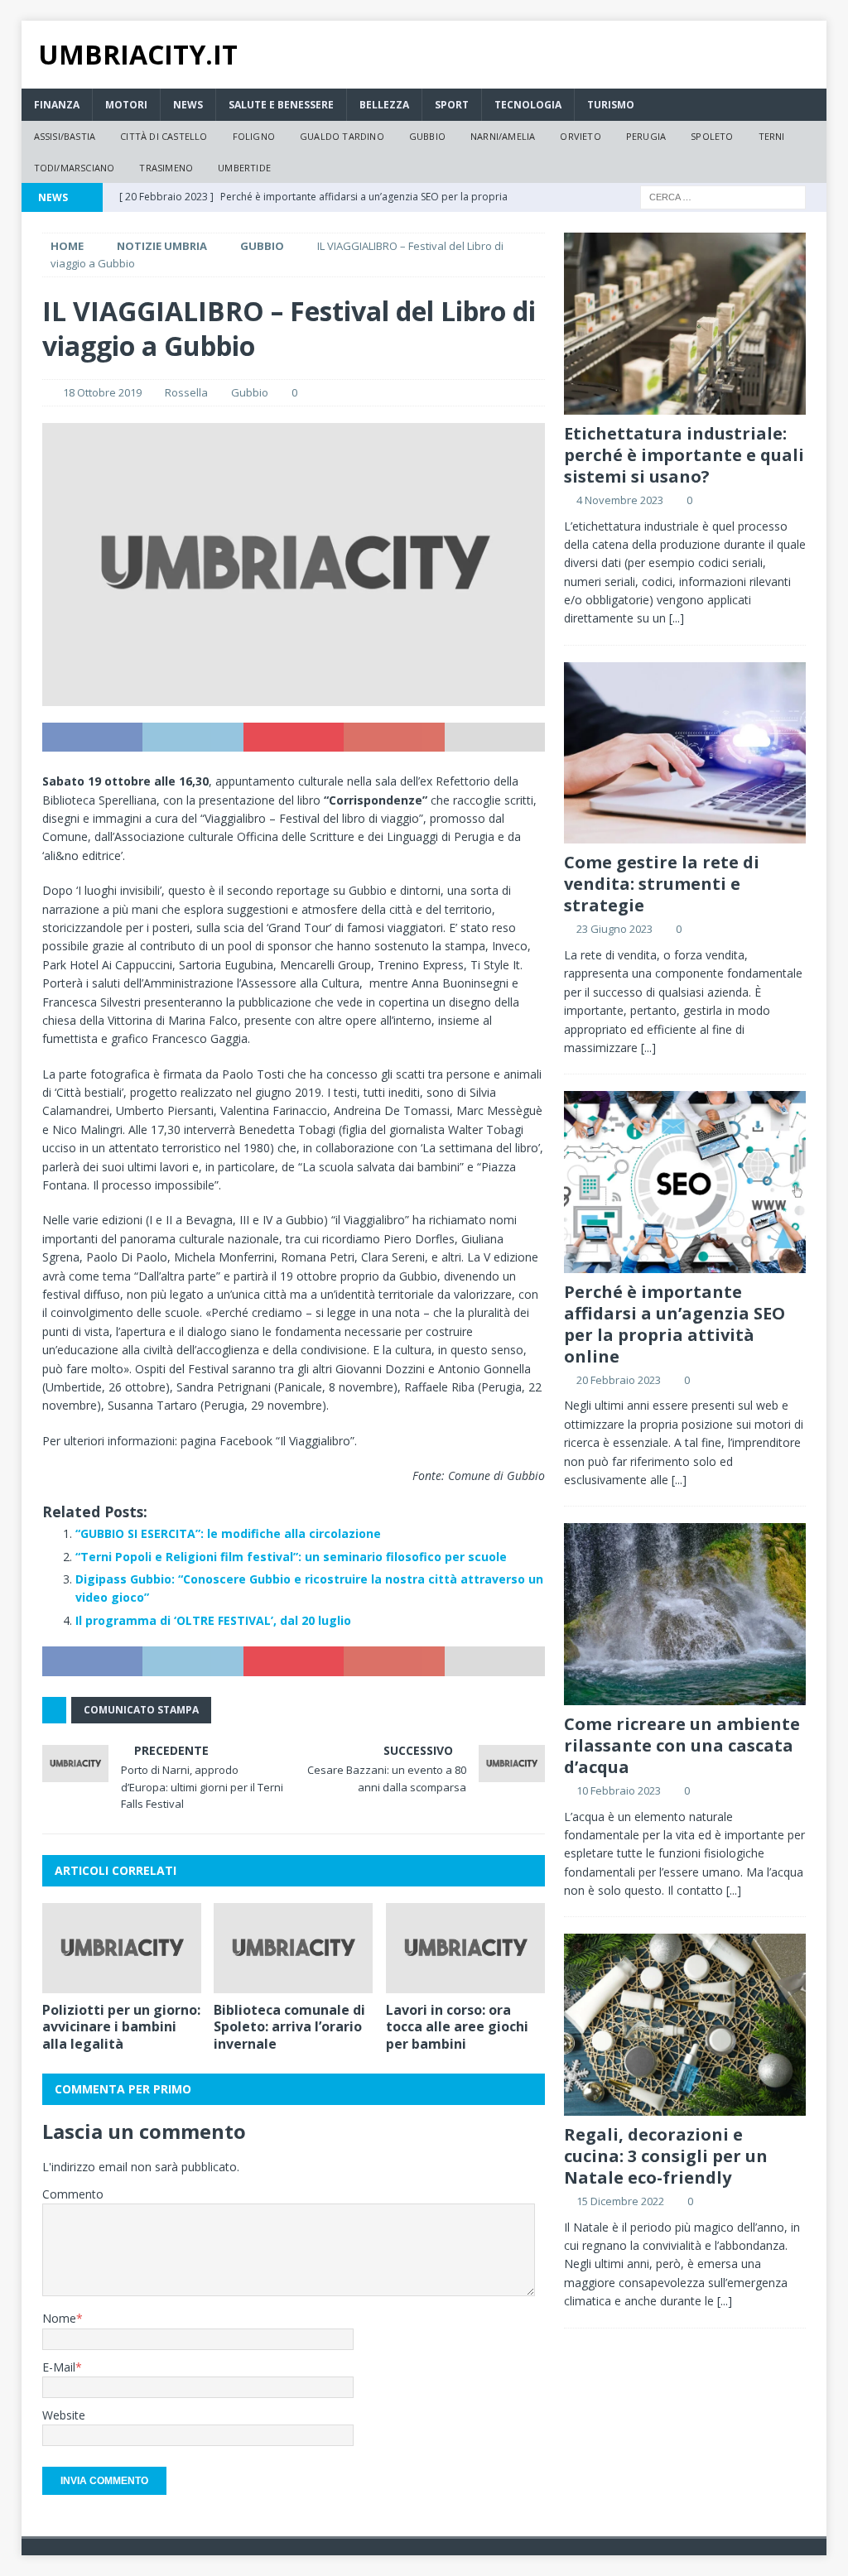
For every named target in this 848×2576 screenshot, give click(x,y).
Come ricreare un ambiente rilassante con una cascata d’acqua (682, 1745)
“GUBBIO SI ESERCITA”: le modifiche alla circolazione (228, 1533)
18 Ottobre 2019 (102, 392)
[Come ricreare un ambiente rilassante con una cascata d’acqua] (685, 1614)
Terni (772, 136)
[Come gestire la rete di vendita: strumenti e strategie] (685, 753)
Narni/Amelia (503, 136)
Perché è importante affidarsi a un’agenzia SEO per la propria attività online (675, 1324)
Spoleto (712, 136)
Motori (126, 105)
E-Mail (59, 2367)
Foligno (254, 136)
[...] (677, 618)
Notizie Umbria (162, 246)
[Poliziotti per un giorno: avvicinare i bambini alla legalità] (122, 1948)
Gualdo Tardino (342, 136)
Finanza (57, 105)
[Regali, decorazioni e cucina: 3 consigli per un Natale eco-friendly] (685, 2024)
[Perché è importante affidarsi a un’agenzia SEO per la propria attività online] (685, 1182)
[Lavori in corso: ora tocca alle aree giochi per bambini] (465, 1948)
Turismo (611, 105)
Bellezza (384, 105)
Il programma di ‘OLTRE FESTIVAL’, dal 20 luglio (213, 1620)
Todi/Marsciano (75, 168)
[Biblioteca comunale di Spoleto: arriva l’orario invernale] (293, 1948)
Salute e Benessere (281, 105)
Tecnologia (528, 105)
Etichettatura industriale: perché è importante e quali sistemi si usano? (684, 455)
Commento (73, 2194)
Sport (452, 105)
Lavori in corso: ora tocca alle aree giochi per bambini (457, 2027)
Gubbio (427, 136)
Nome (59, 2318)
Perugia (646, 136)
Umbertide (244, 168)
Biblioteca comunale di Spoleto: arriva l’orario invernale (289, 2027)
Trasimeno (166, 168)
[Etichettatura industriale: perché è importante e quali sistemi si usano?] (685, 323)
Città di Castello (164, 136)
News (188, 105)
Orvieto (580, 136)
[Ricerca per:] (723, 197)
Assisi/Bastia (65, 136)
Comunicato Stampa (141, 1710)
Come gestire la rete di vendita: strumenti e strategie (662, 884)
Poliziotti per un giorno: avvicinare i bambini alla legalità (121, 2027)
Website (64, 2415)
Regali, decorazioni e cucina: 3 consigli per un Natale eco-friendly (666, 2156)
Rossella (186, 392)
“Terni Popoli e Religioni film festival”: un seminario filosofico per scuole (291, 1557)
